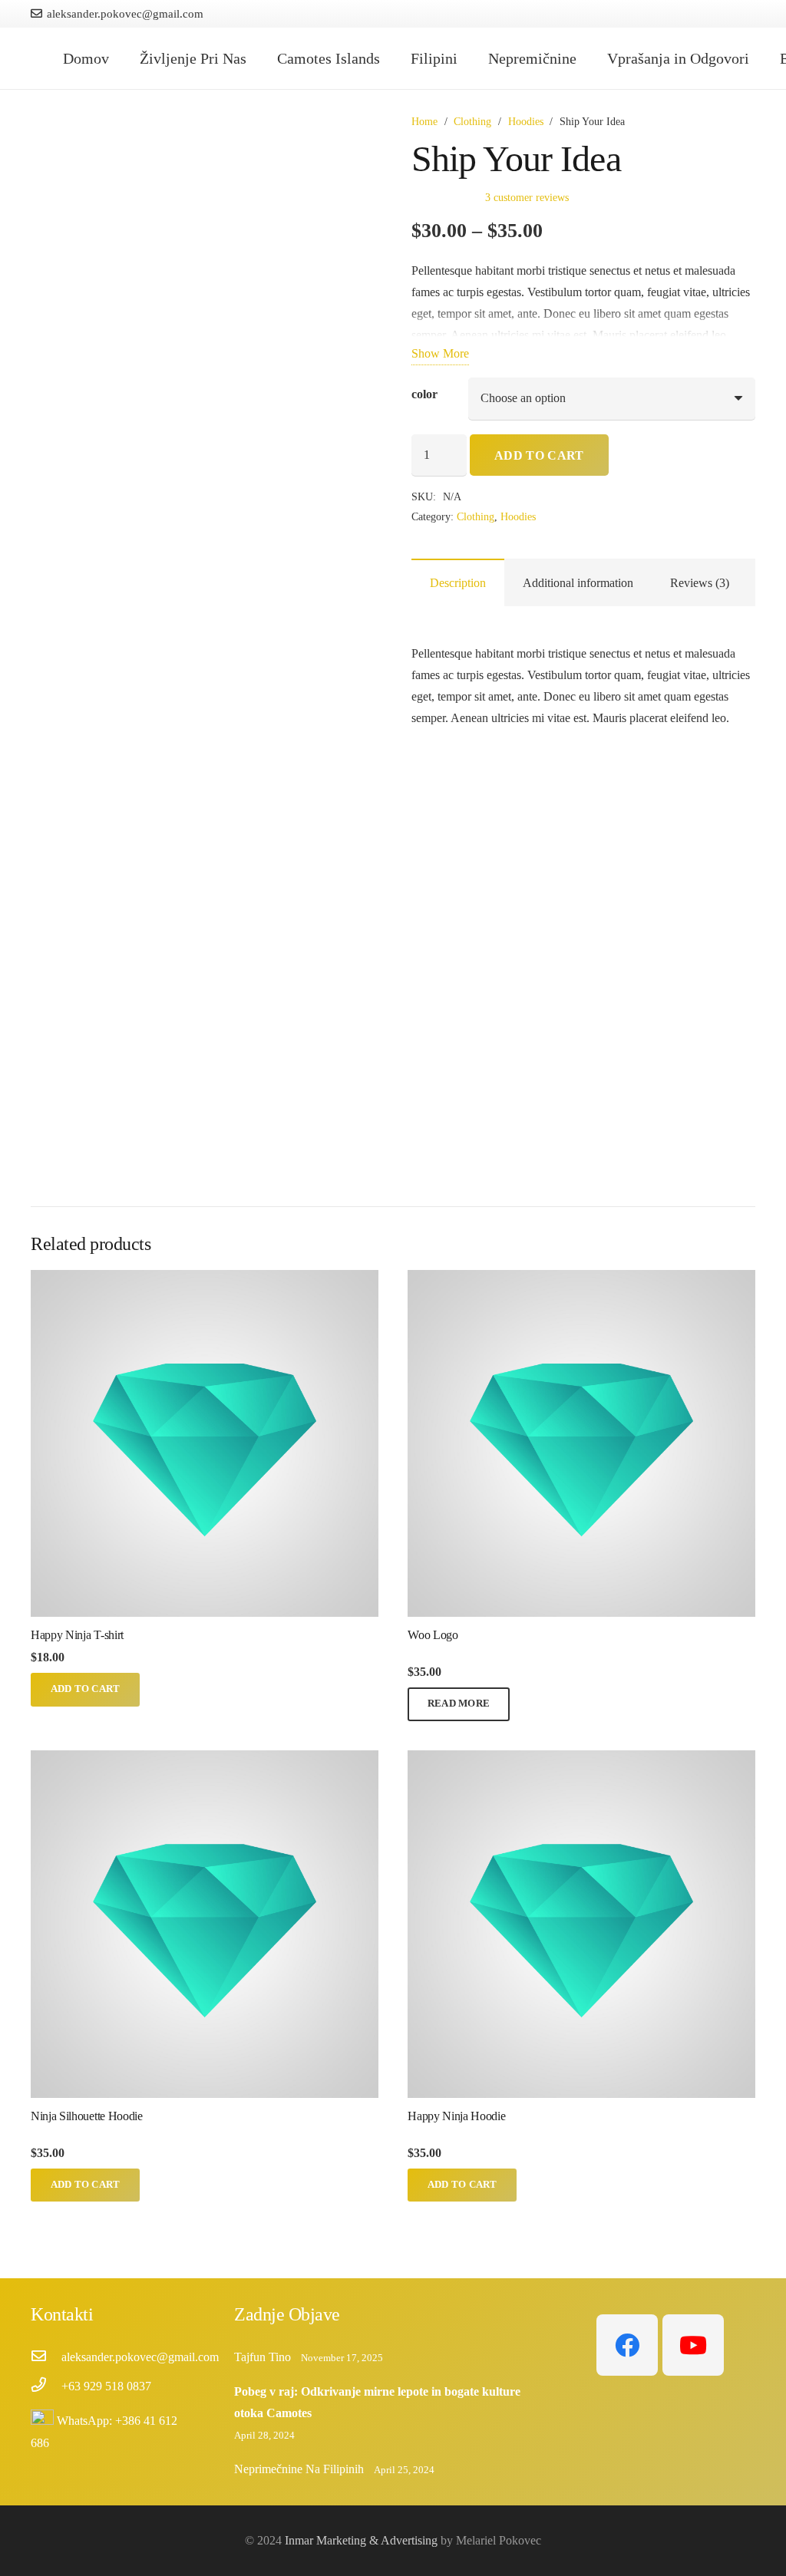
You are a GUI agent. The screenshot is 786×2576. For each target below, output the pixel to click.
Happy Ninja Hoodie (456, 2116)
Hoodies (526, 121)
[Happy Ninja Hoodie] (581, 1761)
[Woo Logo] (581, 1280)
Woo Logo (433, 1635)
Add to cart (539, 455)
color (424, 394)
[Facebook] (627, 2345)
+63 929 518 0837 (106, 2386)
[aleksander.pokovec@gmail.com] (46, 2357)
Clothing (472, 121)
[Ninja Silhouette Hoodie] (205, 1761)
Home (424, 121)
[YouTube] (693, 2345)
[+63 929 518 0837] (46, 2386)
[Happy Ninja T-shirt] (205, 1280)
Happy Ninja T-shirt (77, 1635)
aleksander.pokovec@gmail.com (140, 2357)
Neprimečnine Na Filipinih (299, 2469)
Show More (440, 353)
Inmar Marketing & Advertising (361, 2540)
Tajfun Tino (263, 2357)
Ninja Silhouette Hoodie (87, 2116)
